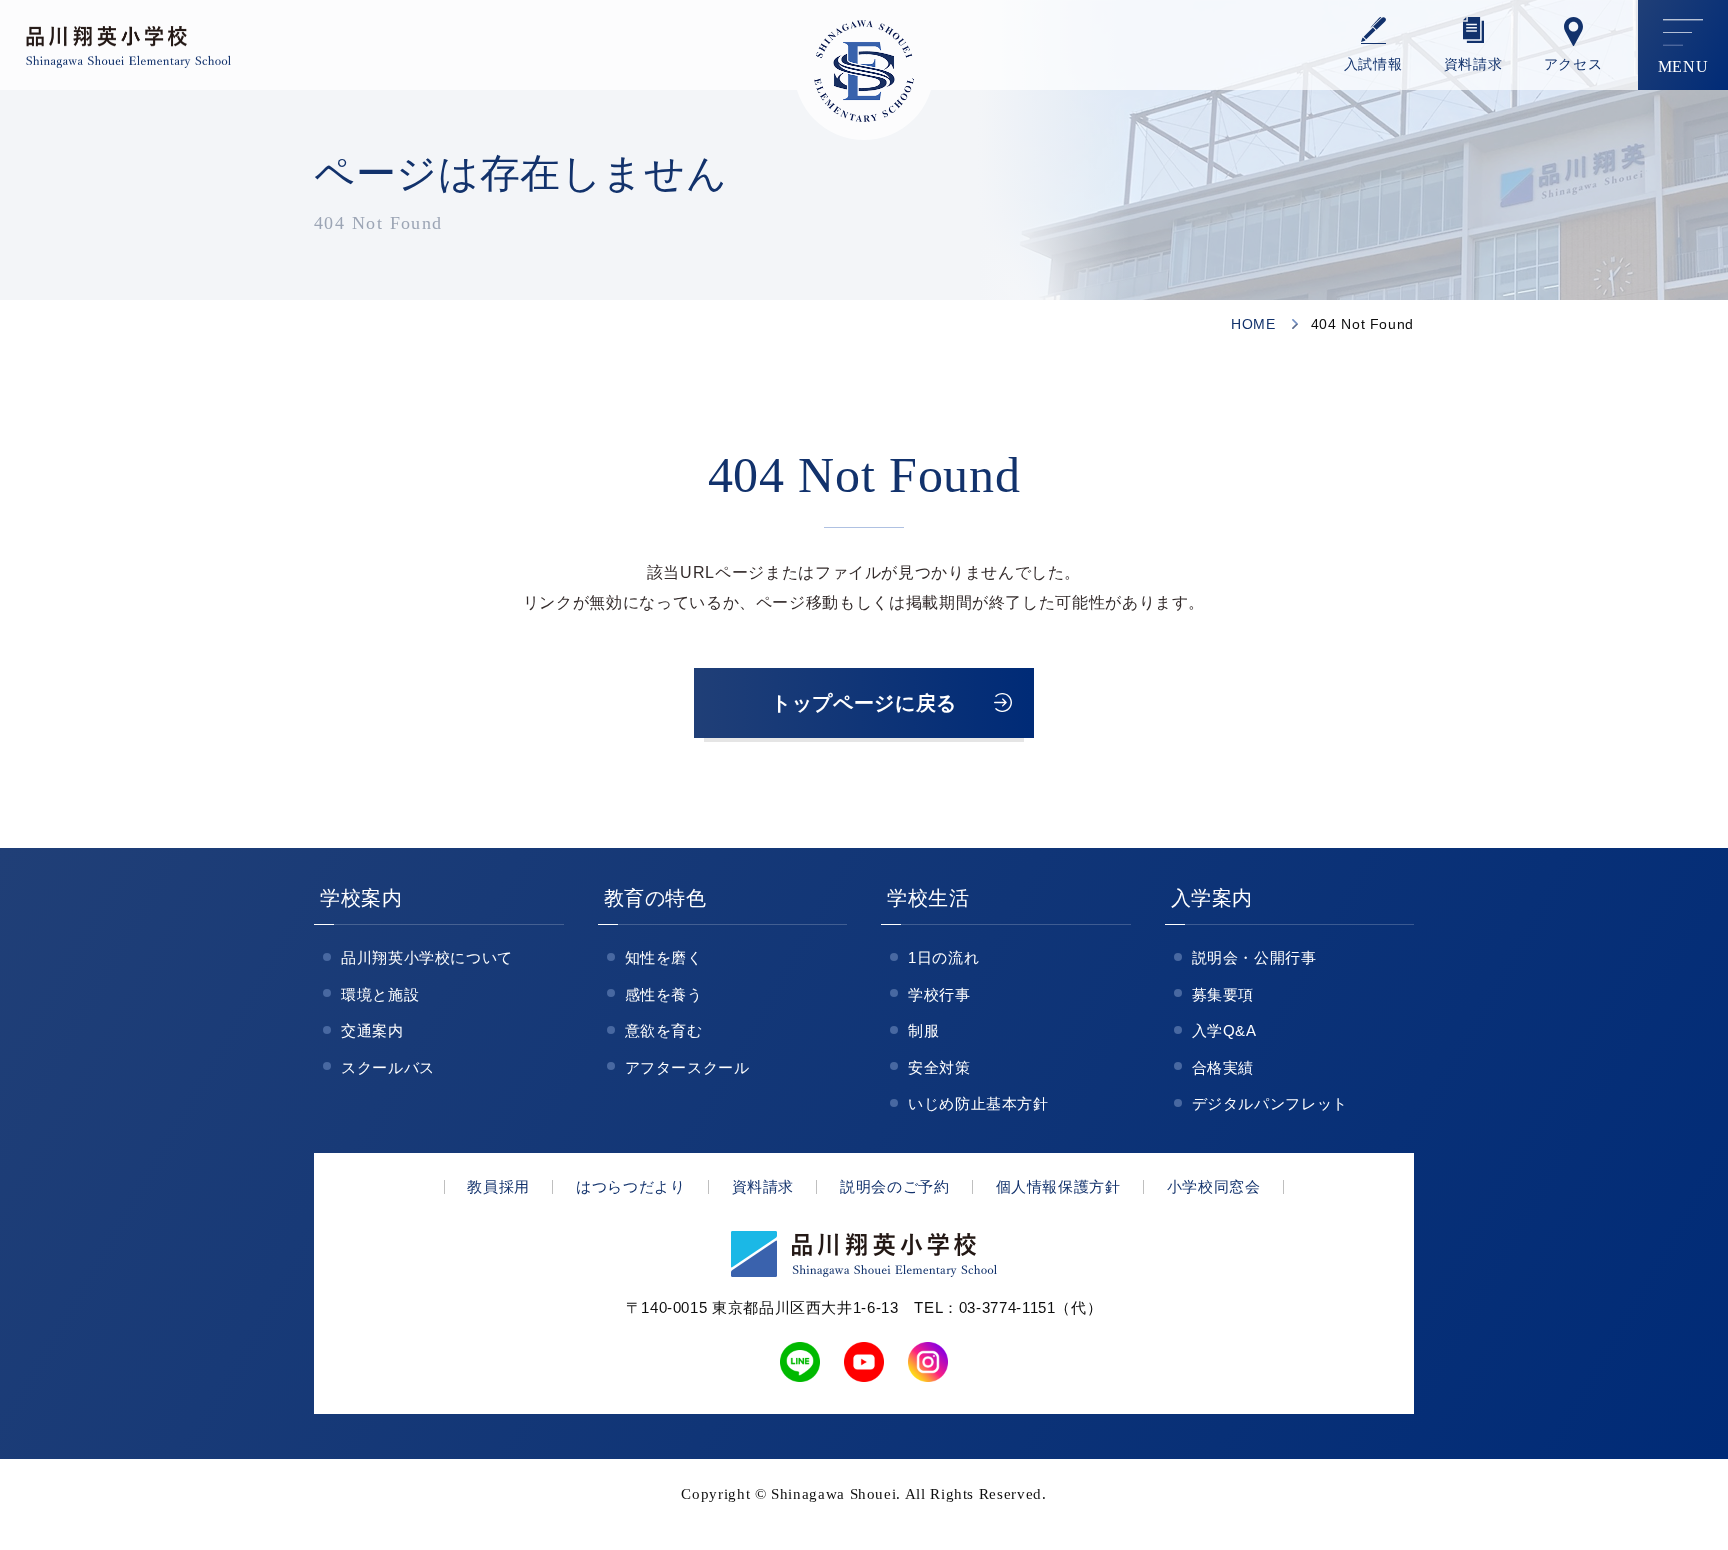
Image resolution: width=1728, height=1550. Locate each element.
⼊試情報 (1373, 64)
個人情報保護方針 (1058, 1186)
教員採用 (498, 1186)
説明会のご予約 (894, 1186)
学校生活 (928, 898)
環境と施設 (380, 994)
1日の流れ (943, 957)
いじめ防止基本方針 (978, 1103)
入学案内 (1212, 898)
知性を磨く (664, 957)
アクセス (1573, 64)
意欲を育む (664, 1030)
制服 (923, 1030)
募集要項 (1223, 994)
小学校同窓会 (1214, 1186)
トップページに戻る (864, 703)
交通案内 (372, 1030)
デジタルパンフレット (1270, 1103)
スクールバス (388, 1067)
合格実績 (1223, 1067)
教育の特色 (655, 898)
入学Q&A (1224, 1030)
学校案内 (361, 898)
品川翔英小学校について (427, 957)
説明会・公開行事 (1254, 957)
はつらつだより (630, 1186)
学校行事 (939, 994)
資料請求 (1473, 64)
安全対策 (939, 1067)
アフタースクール (687, 1067)
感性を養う (664, 994)
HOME (1253, 324)
